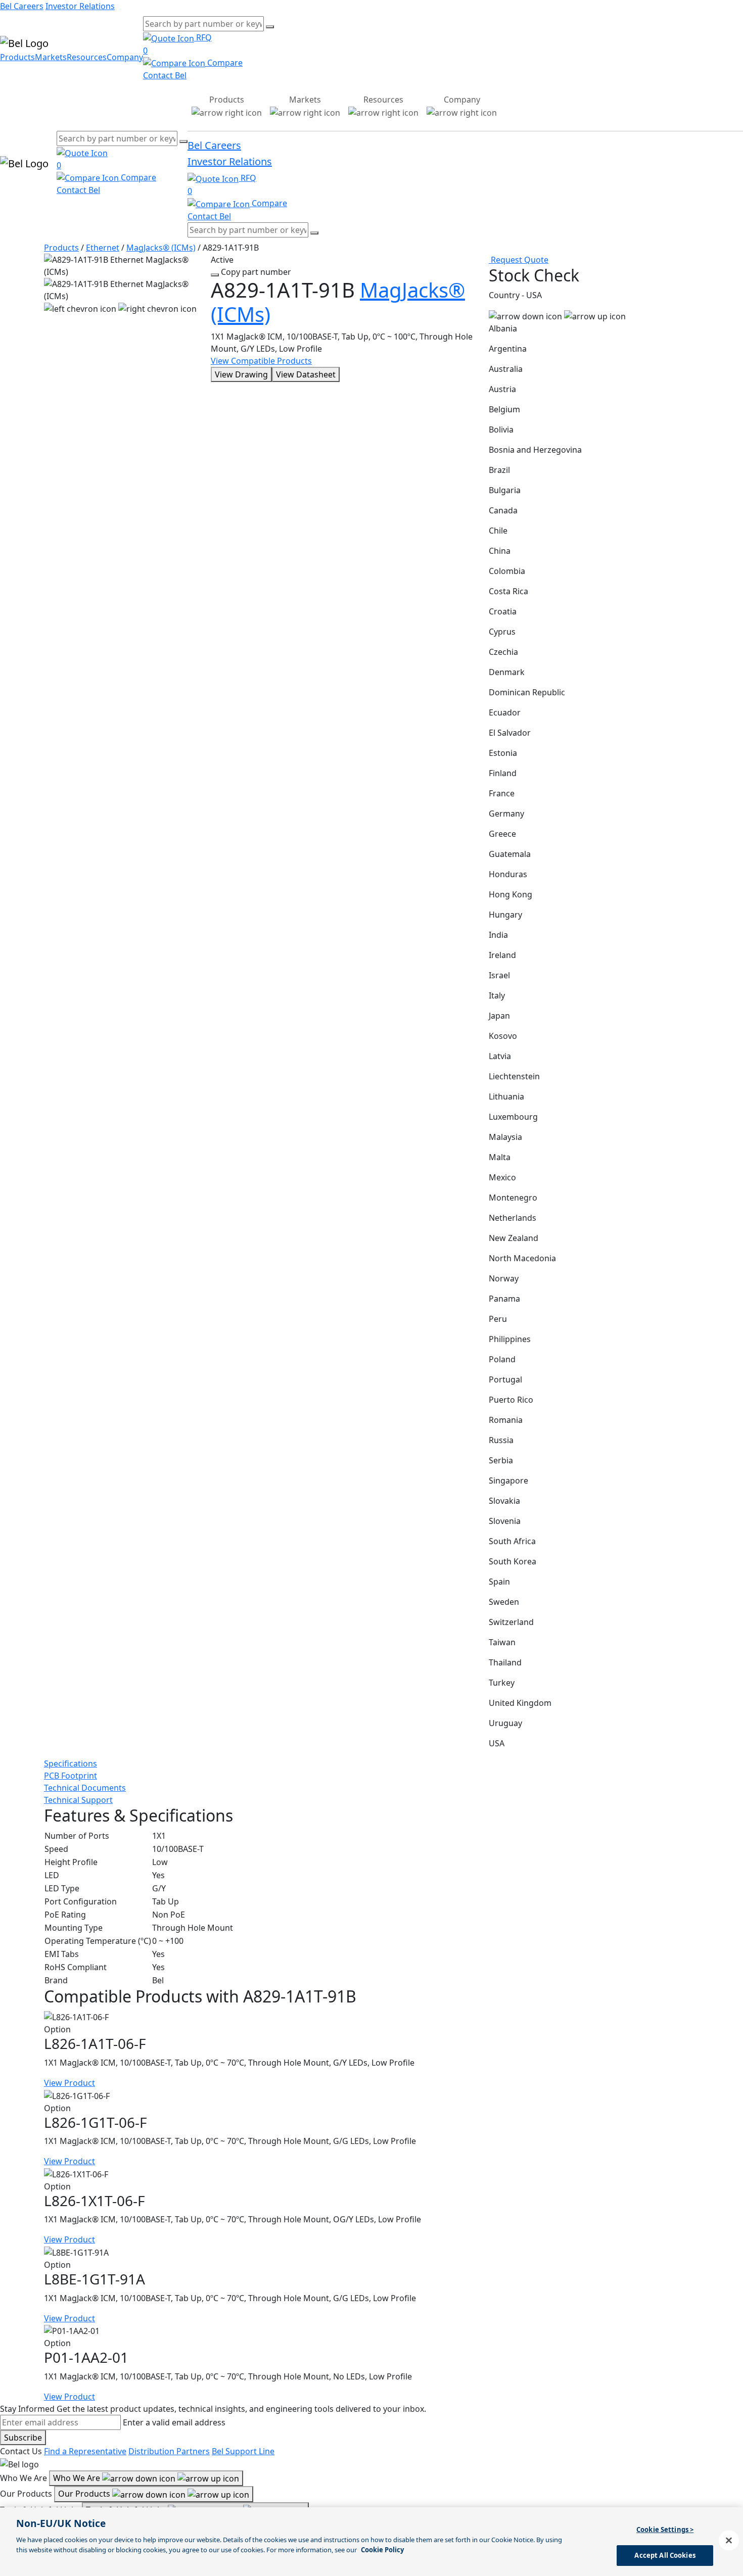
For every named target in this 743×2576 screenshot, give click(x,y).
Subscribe (23, 2438)
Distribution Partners (169, 2451)
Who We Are (78, 2478)
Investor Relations (80, 6)
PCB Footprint (71, 1776)
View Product (69, 2083)
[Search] (270, 27)
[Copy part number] (215, 275)
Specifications (71, 1763)
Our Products (85, 2494)
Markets (51, 57)
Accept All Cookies (665, 2555)
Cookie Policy (382, 2549)
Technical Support (78, 1800)
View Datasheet (306, 374)
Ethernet (103, 248)
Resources (87, 57)
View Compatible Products (261, 361)
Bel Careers (22, 6)
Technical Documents (85, 1788)
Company (125, 57)
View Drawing (241, 374)
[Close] (729, 2540)
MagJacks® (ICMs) (161, 248)
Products (17, 57)
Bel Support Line (243, 2451)
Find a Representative (85, 2451)
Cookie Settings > (665, 2530)
